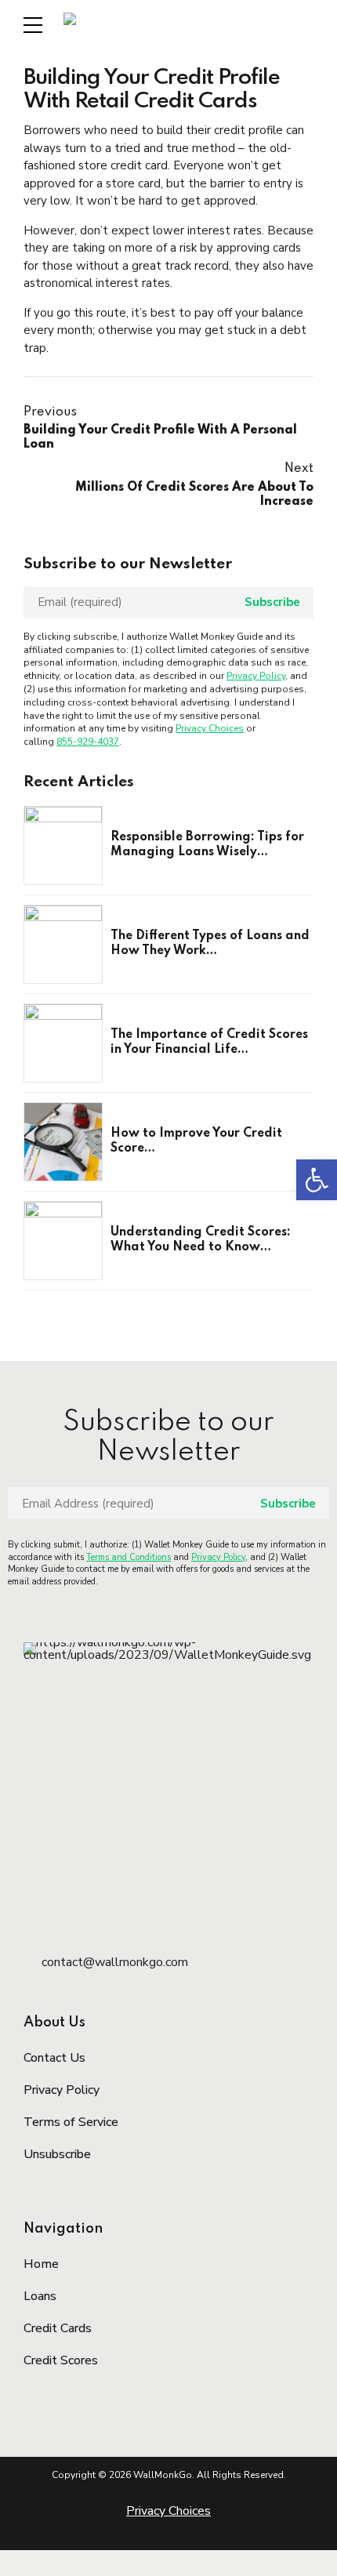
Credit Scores (61, 2360)
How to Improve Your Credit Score (196, 1141)
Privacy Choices (210, 728)
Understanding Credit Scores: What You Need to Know (201, 1240)
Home (41, 2264)
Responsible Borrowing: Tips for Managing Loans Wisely (207, 845)
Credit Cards (58, 2328)
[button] (317, 1180)
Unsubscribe (57, 2154)
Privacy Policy (256, 676)
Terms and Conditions (129, 1557)
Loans (40, 2296)
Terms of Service (71, 2122)
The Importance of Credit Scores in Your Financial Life (209, 1043)
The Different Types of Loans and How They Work (210, 944)
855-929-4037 (88, 742)
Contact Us (54, 2058)
